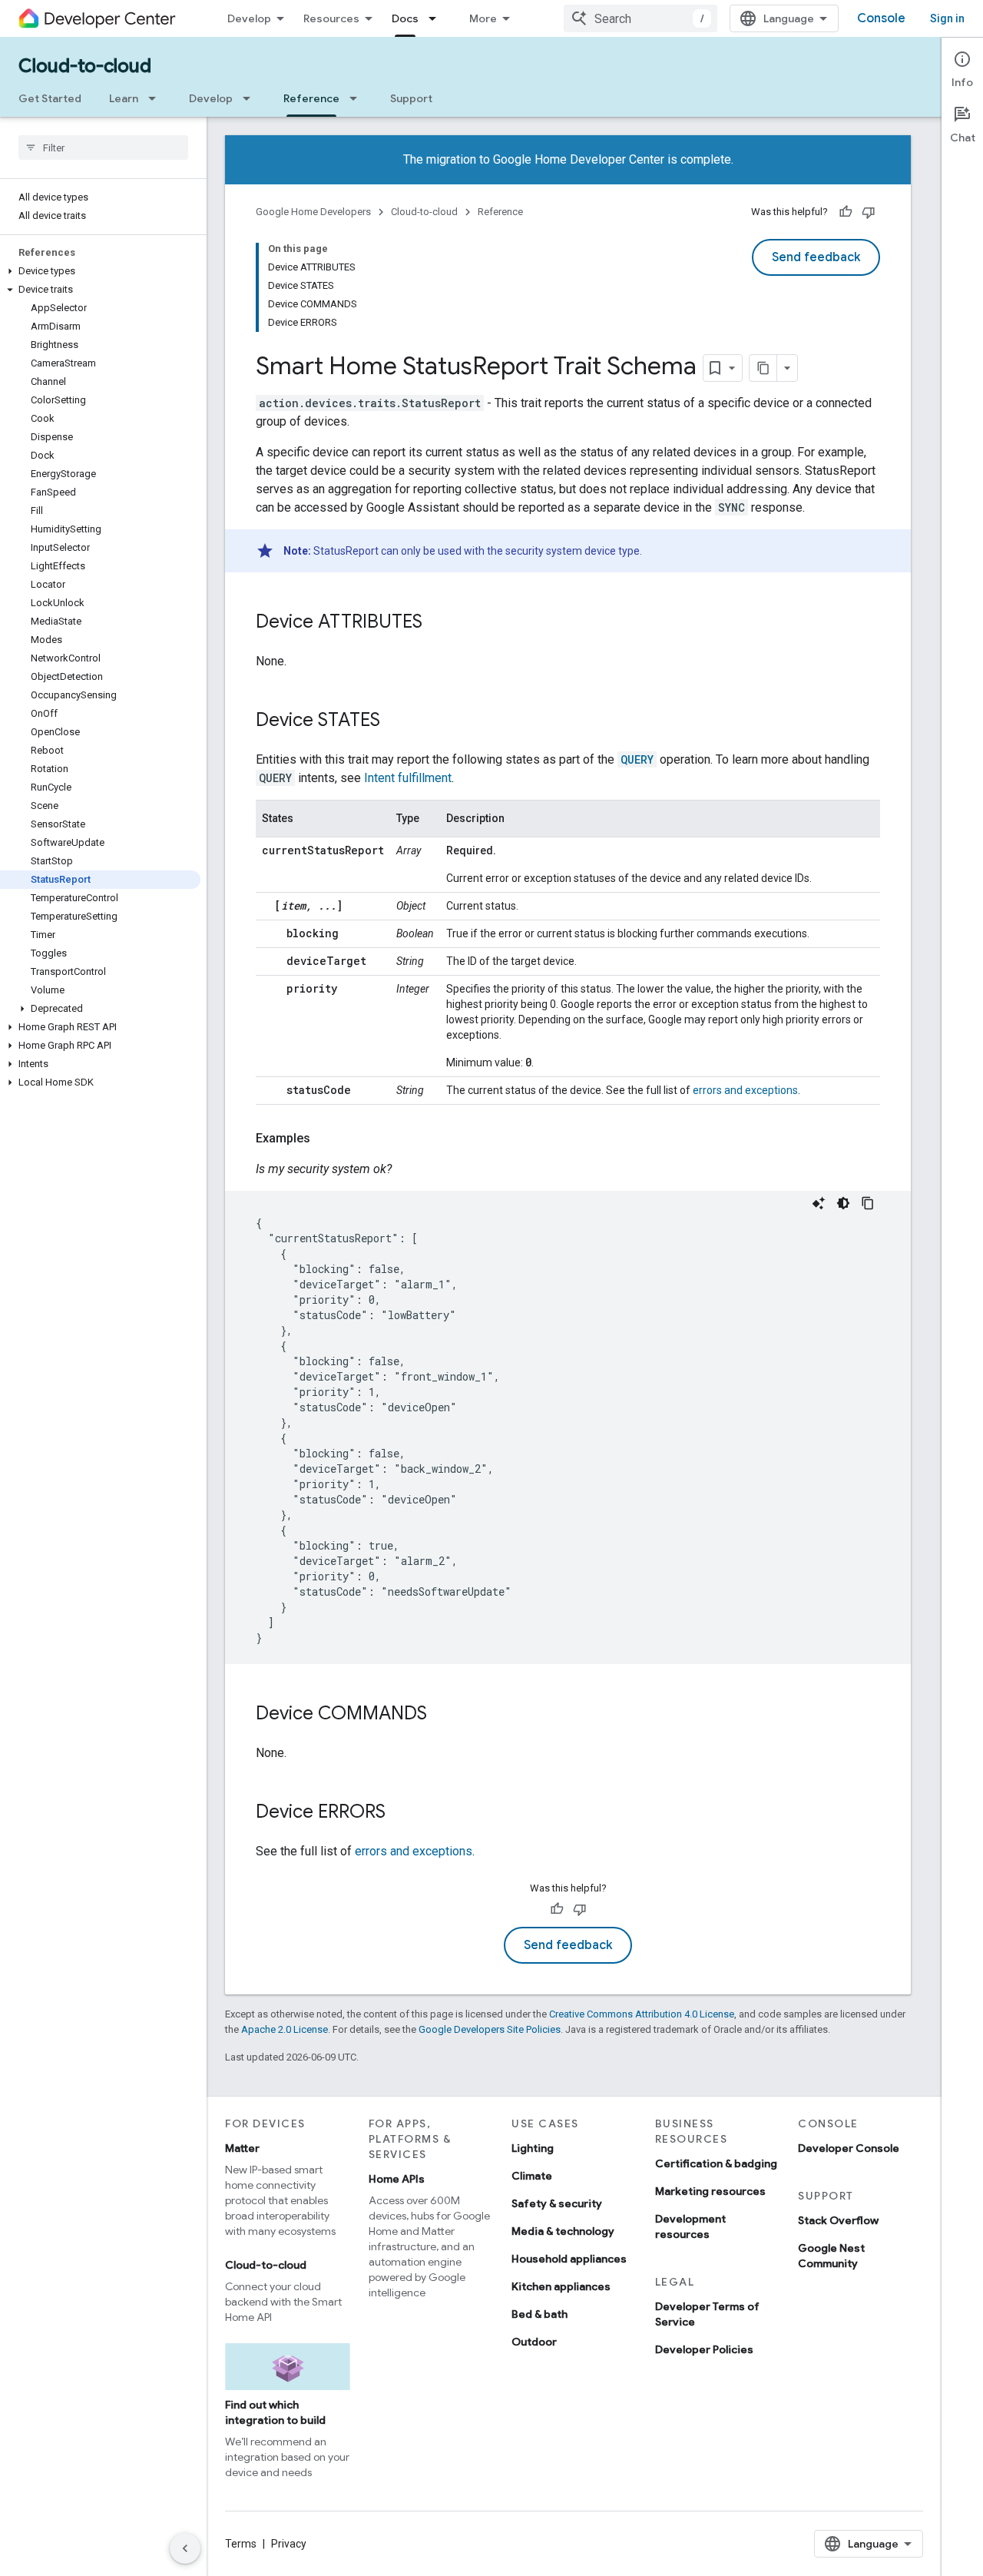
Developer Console (849, 2148)
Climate (532, 2176)
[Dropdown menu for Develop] (251, 98)
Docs (405, 18)
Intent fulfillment (408, 778)
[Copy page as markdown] (763, 368)
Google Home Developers (313, 212)
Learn (124, 98)
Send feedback (816, 257)
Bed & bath (539, 2314)
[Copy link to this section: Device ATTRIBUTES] (438, 623)
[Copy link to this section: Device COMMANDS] (442, 1715)
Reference (311, 98)
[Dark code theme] (843, 1203)
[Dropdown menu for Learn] (157, 98)
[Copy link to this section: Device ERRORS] (401, 1813)
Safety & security (557, 2203)
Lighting (533, 2148)
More (483, 18)
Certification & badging (716, 2163)
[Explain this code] (819, 1203)
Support (411, 98)
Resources (331, 18)
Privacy (289, 2544)
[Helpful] (846, 212)
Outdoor (534, 2342)
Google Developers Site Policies (490, 2029)
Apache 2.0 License (285, 2029)
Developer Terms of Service (707, 2314)
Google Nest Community (831, 2256)
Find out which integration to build (275, 2412)
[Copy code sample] (868, 1203)
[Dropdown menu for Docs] (437, 18)
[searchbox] (103, 148)
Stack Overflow (838, 2220)
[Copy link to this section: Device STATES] (396, 721)
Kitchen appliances (561, 2286)
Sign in (947, 18)
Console (881, 18)
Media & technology (563, 2231)
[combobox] (640, 18)
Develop (249, 18)
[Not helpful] (869, 212)
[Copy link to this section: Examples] (326, 1139)
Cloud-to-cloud (85, 66)
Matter (242, 2148)
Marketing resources (710, 2191)
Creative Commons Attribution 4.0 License (642, 2014)
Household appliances (569, 2259)
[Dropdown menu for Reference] (358, 98)
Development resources (690, 2226)
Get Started (50, 98)
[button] (100, 271)
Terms (241, 2544)
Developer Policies (704, 2349)
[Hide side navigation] (185, 2548)
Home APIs (397, 2179)
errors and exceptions (745, 1090)
